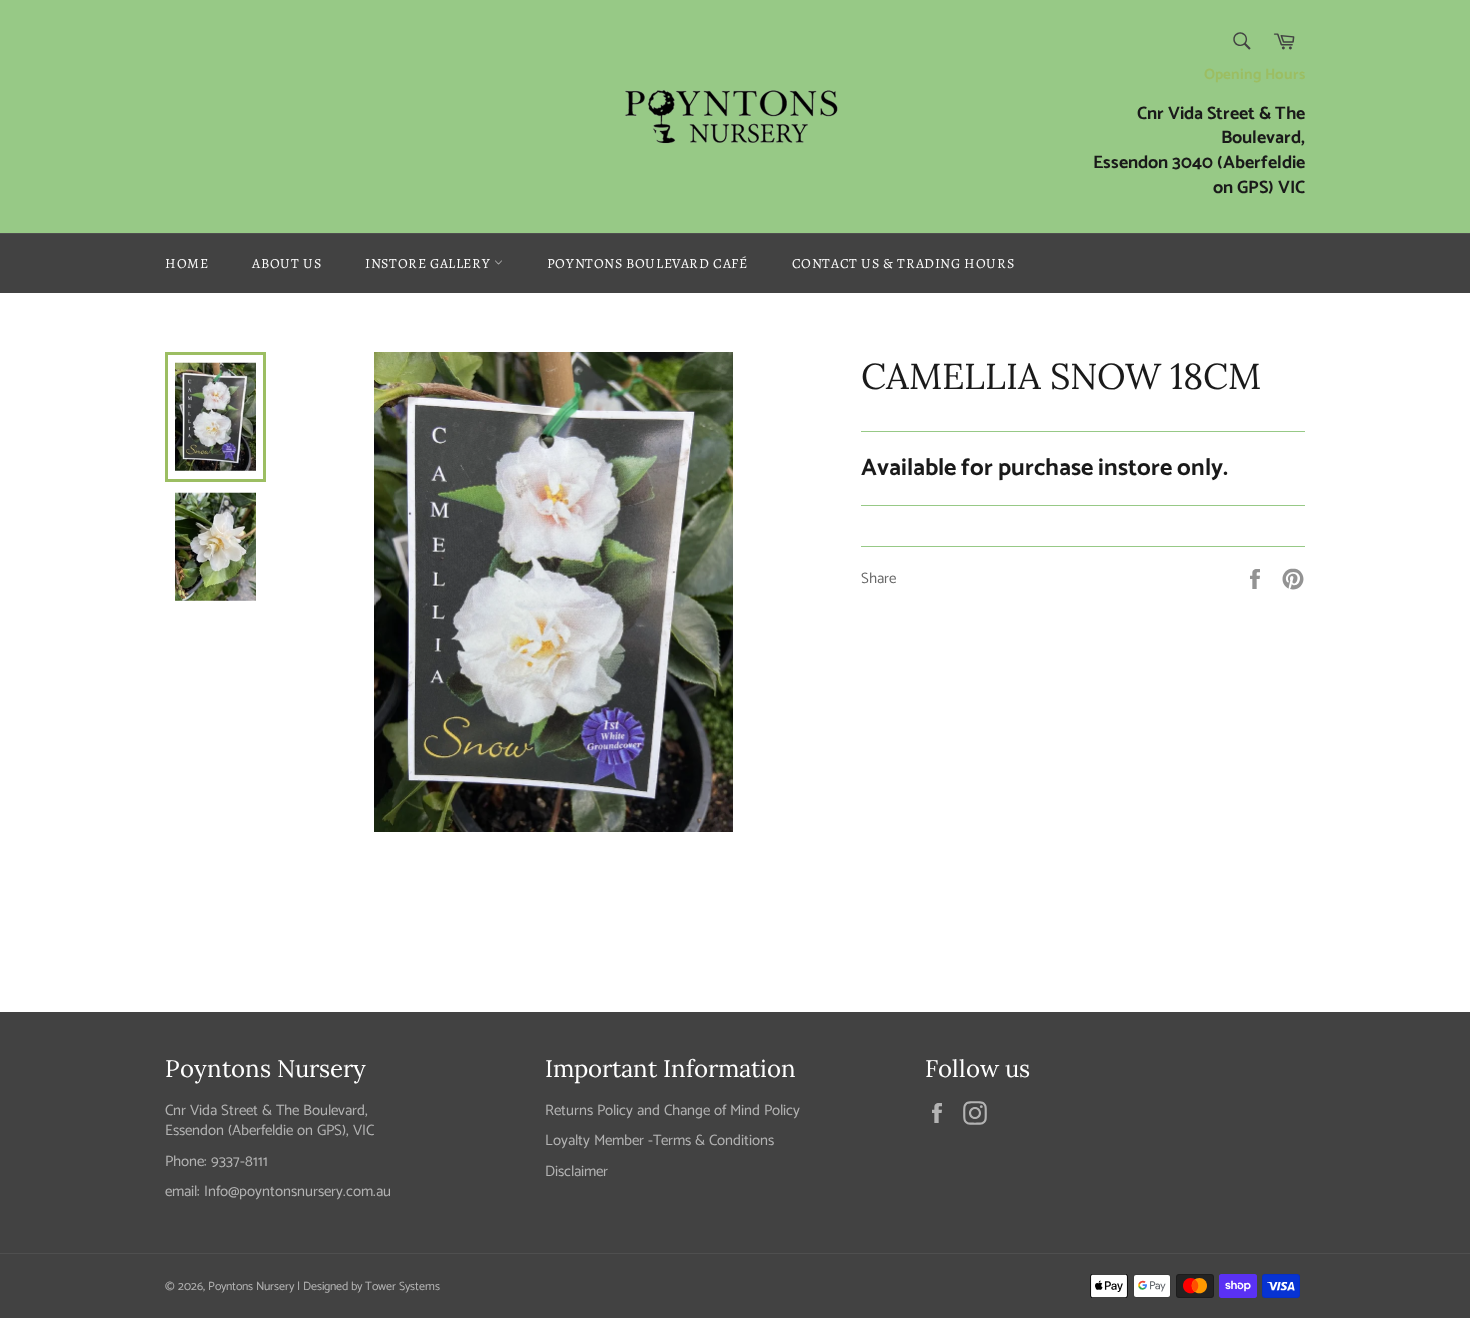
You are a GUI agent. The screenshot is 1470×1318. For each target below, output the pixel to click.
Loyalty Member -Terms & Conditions (659, 1140)
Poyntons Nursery (251, 1286)
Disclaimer (576, 1171)
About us (286, 263)
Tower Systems (402, 1286)
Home (186, 263)
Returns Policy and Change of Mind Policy (672, 1110)
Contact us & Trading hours (903, 263)
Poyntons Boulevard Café (647, 263)
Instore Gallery (429, 263)
